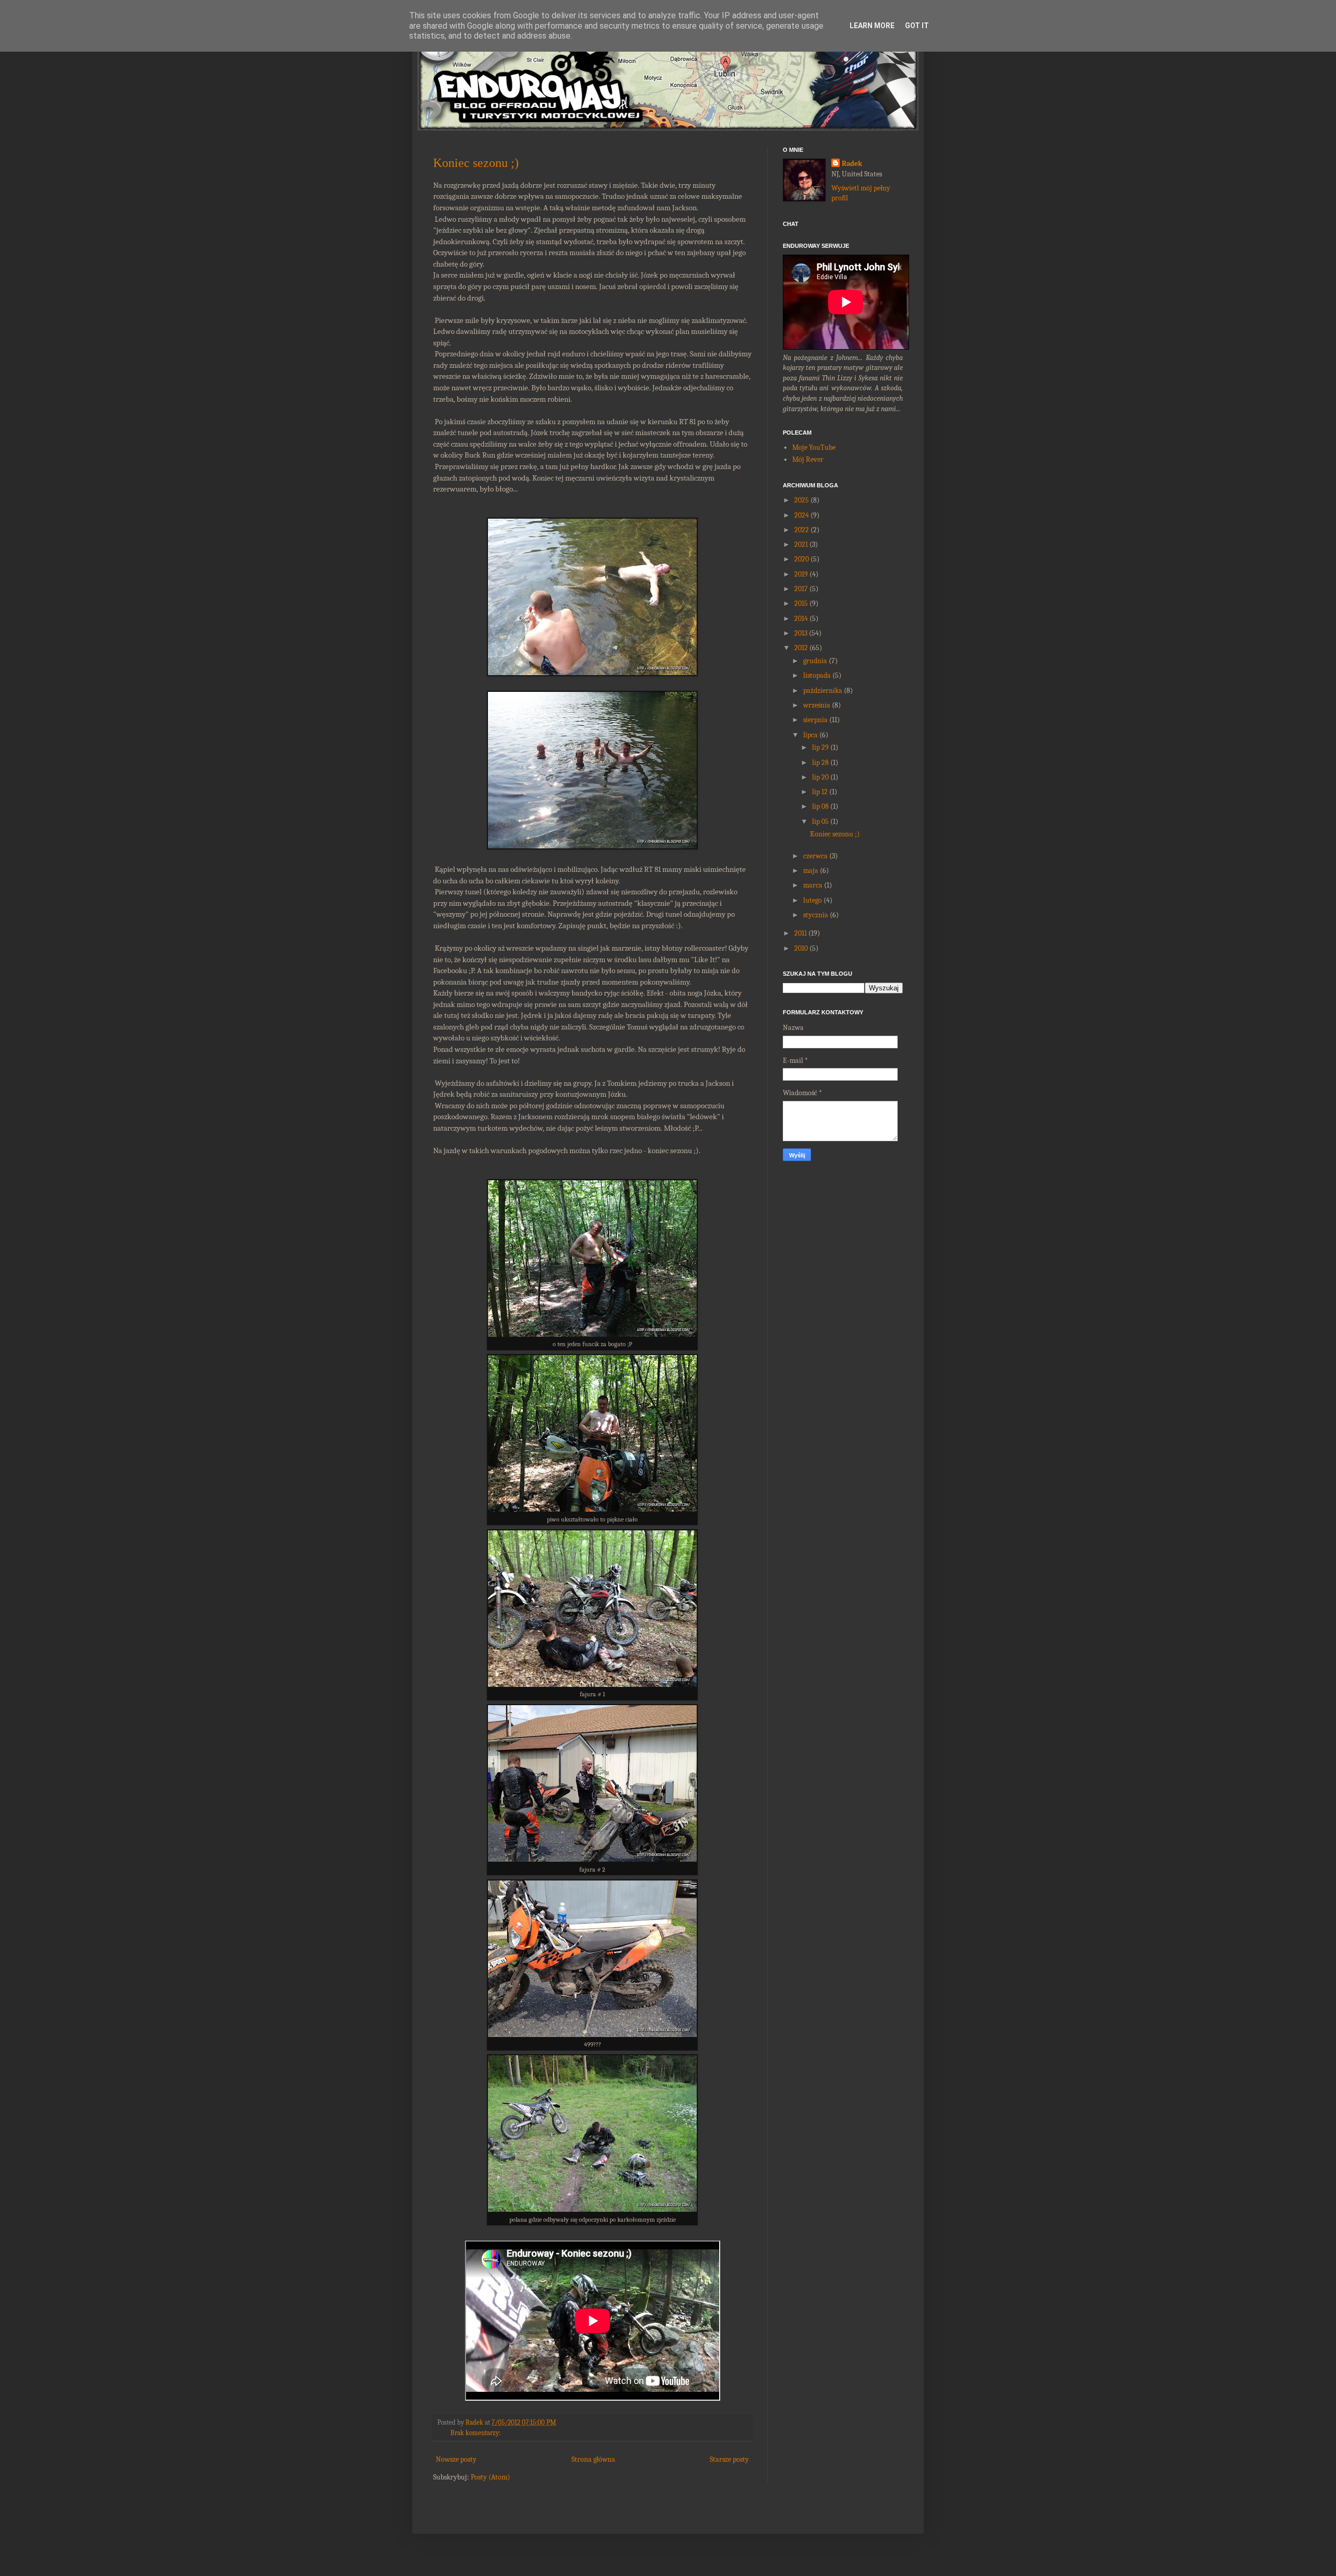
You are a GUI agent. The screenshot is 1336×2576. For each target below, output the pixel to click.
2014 (801, 619)
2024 (802, 515)
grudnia (815, 661)
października (823, 691)
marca (813, 885)
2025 (802, 500)
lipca (810, 735)
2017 (801, 589)
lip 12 (820, 792)
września (817, 705)
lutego (813, 900)
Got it (917, 26)
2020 (802, 559)
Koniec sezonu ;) (476, 163)
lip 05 (820, 822)
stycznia (816, 915)
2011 (801, 933)
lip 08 (820, 806)
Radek (852, 164)
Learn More (872, 26)
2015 (801, 603)
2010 (801, 948)
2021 (801, 544)
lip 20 (820, 777)
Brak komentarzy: (475, 2433)
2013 (801, 633)
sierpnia (815, 720)
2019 (801, 574)
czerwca (815, 856)
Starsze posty (729, 2459)
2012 (801, 648)
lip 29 (820, 747)
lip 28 (820, 763)
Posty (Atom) (490, 2477)
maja (811, 871)
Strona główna (593, 2459)
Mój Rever (808, 459)
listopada (817, 675)
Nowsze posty (456, 2459)
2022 (802, 530)
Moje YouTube (814, 447)
